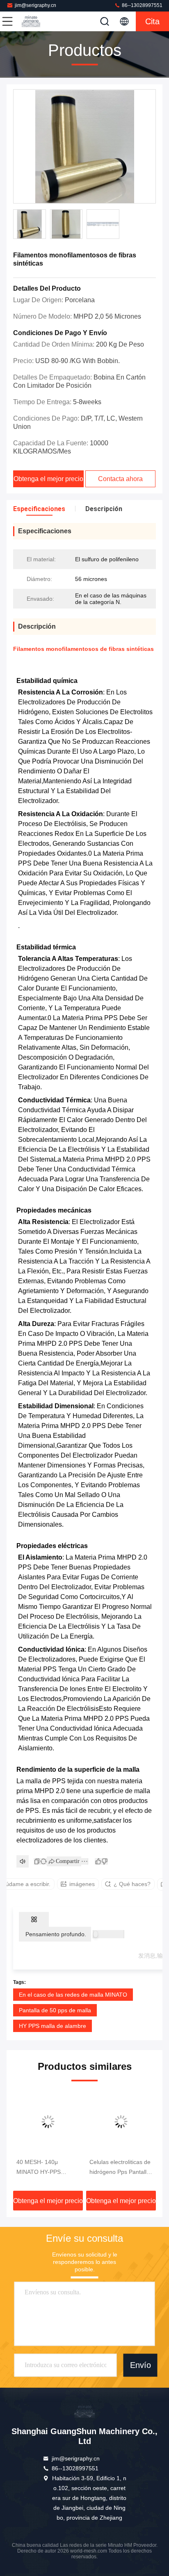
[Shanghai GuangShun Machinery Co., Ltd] (34, 21)
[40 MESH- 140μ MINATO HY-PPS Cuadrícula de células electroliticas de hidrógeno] (48, 2122)
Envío (140, 2365)
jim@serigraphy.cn (35, 5)
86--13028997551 (142, 5)
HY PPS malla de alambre (53, 2026)
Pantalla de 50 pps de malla (55, 2010)
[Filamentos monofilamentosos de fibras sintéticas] (84, 147)
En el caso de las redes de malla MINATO (73, 1995)
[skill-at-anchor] (84, 1904)
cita (152, 21)
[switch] (95, 1933)
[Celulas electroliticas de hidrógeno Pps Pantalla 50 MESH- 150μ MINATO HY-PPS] (121, 2122)
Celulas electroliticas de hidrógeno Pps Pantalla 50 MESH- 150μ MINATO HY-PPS (120, 2168)
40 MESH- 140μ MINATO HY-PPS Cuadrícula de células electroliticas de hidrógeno (45, 2168)
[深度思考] (34, 1919)
